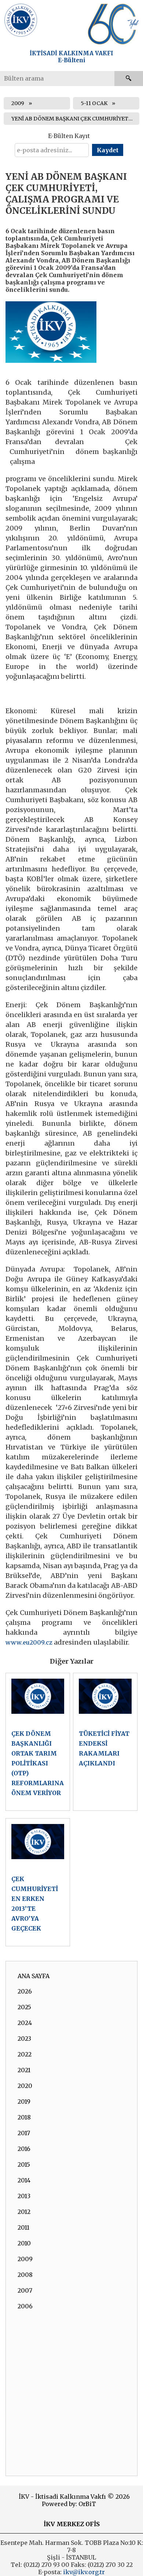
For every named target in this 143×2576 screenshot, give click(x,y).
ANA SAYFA (34, 1976)
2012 (24, 2212)
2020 (25, 2086)
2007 (25, 2290)
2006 (25, 2306)
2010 (24, 2243)
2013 (24, 2196)
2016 (24, 2149)
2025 (24, 2007)
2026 (25, 1991)
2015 (24, 2164)
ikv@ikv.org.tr (83, 2572)
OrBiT (87, 2504)
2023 (24, 2039)
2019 (24, 2102)
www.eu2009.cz (29, 1642)
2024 (25, 2023)
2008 (25, 2275)
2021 (24, 2070)
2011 (23, 2227)
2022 (25, 2054)
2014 (24, 2180)
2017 (24, 2133)
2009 (18, 103)
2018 (24, 2117)
